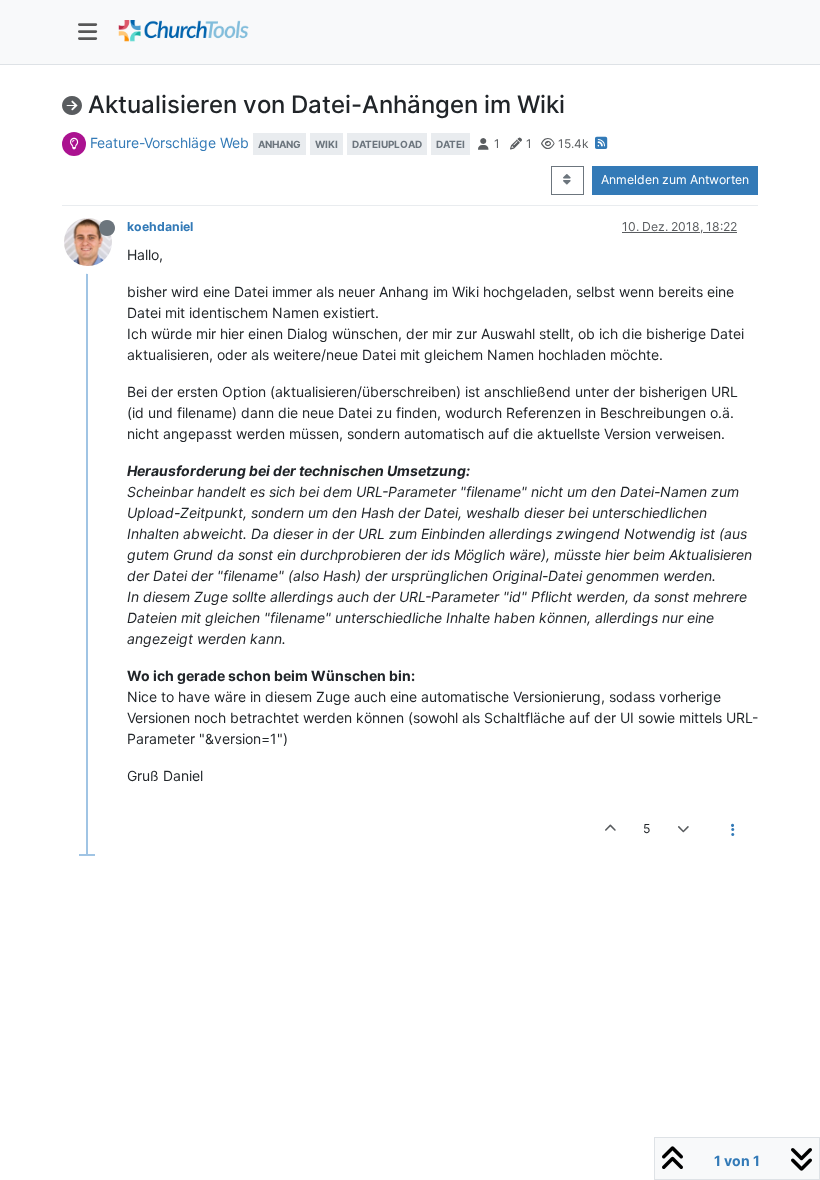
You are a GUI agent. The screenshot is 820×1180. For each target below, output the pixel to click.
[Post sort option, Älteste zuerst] (567, 180)
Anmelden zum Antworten (675, 179)
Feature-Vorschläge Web (169, 142)
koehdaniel (160, 226)
